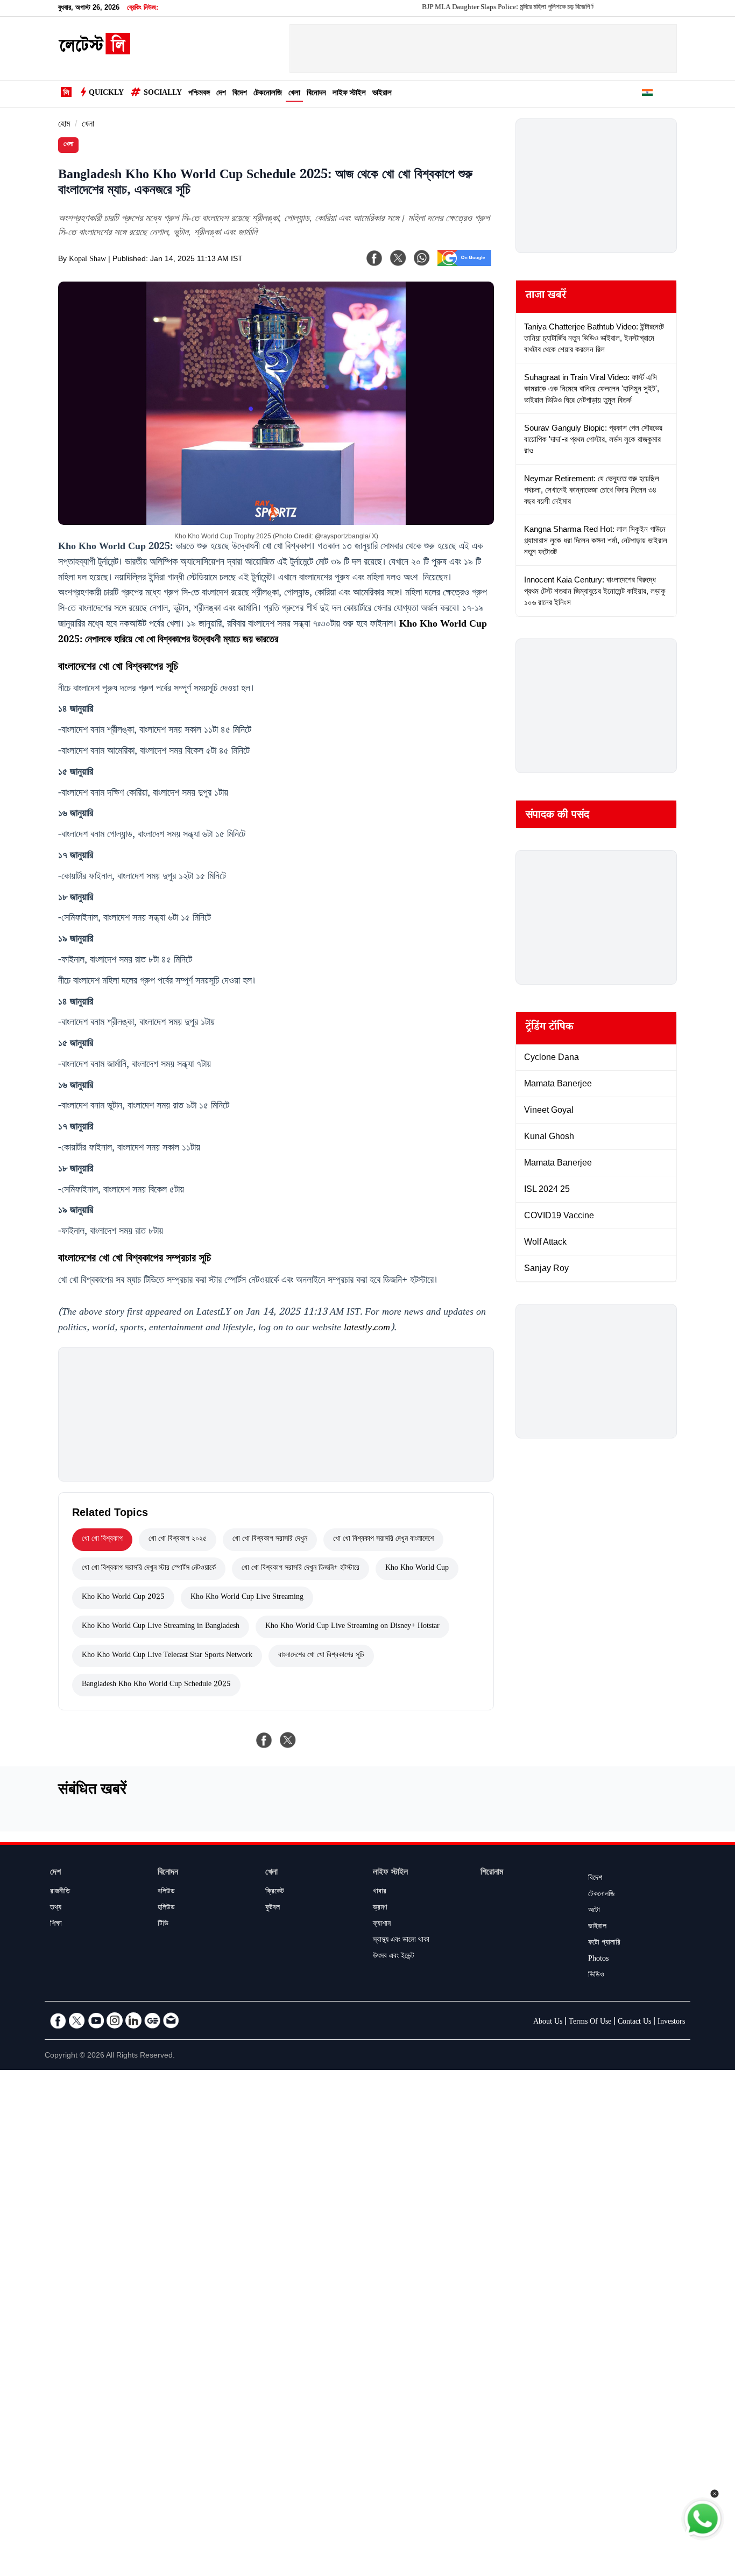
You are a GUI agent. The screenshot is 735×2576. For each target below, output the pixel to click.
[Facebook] (374, 258)
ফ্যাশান (382, 1925)
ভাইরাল (382, 94)
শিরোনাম (492, 1873)
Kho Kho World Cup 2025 (123, 1598)
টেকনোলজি (268, 94)
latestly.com (367, 1329)
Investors (671, 2023)
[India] (647, 94)
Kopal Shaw (87, 260)
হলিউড (166, 1908)
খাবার (380, 1892)
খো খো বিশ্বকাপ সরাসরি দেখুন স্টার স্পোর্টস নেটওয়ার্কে (149, 1569)
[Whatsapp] (422, 258)
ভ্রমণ (380, 1908)
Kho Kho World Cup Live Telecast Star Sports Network (167, 1656)
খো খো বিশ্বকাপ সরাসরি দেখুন (270, 1540)
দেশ (221, 94)
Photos (598, 1960)
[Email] (171, 2020)
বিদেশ (240, 94)
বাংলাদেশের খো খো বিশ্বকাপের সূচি (321, 1656)
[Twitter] (77, 2020)
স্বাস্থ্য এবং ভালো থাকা (401, 1941)
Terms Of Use (590, 2023)
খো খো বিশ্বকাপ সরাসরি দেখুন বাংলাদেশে (383, 1540)
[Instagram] (115, 2020)
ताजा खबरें (546, 297)
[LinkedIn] (133, 2020)
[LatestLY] (94, 52)
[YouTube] (96, 2020)
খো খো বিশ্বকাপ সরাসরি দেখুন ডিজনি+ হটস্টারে (301, 1569)
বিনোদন (316, 94)
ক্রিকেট (275, 1892)
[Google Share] (464, 265)
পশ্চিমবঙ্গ (199, 94)
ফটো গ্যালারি (604, 1943)
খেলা (294, 94)
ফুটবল (273, 1908)
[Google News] (152, 2020)
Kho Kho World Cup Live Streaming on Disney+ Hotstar (352, 1627)
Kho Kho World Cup (417, 1569)
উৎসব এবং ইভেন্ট (394, 1957)
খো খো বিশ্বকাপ (102, 1540)
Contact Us (634, 2023)
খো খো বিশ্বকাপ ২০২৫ (178, 1540)
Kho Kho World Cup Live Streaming (247, 1598)
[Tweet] (288, 1740)
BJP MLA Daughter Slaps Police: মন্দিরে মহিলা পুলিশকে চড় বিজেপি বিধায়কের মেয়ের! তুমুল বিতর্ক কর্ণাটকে (509, 8)
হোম (64, 125)
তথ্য (56, 1908)
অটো (594, 1911)
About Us (548, 2023)
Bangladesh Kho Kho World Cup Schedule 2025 (156, 1685)
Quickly (106, 94)
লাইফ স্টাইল (349, 94)
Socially (163, 94)
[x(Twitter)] (398, 258)
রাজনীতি (60, 1892)
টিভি (163, 1925)
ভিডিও (596, 1976)
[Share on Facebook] (264, 1740)
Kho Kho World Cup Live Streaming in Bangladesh (161, 1627)
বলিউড (166, 1892)
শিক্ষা (56, 1925)
